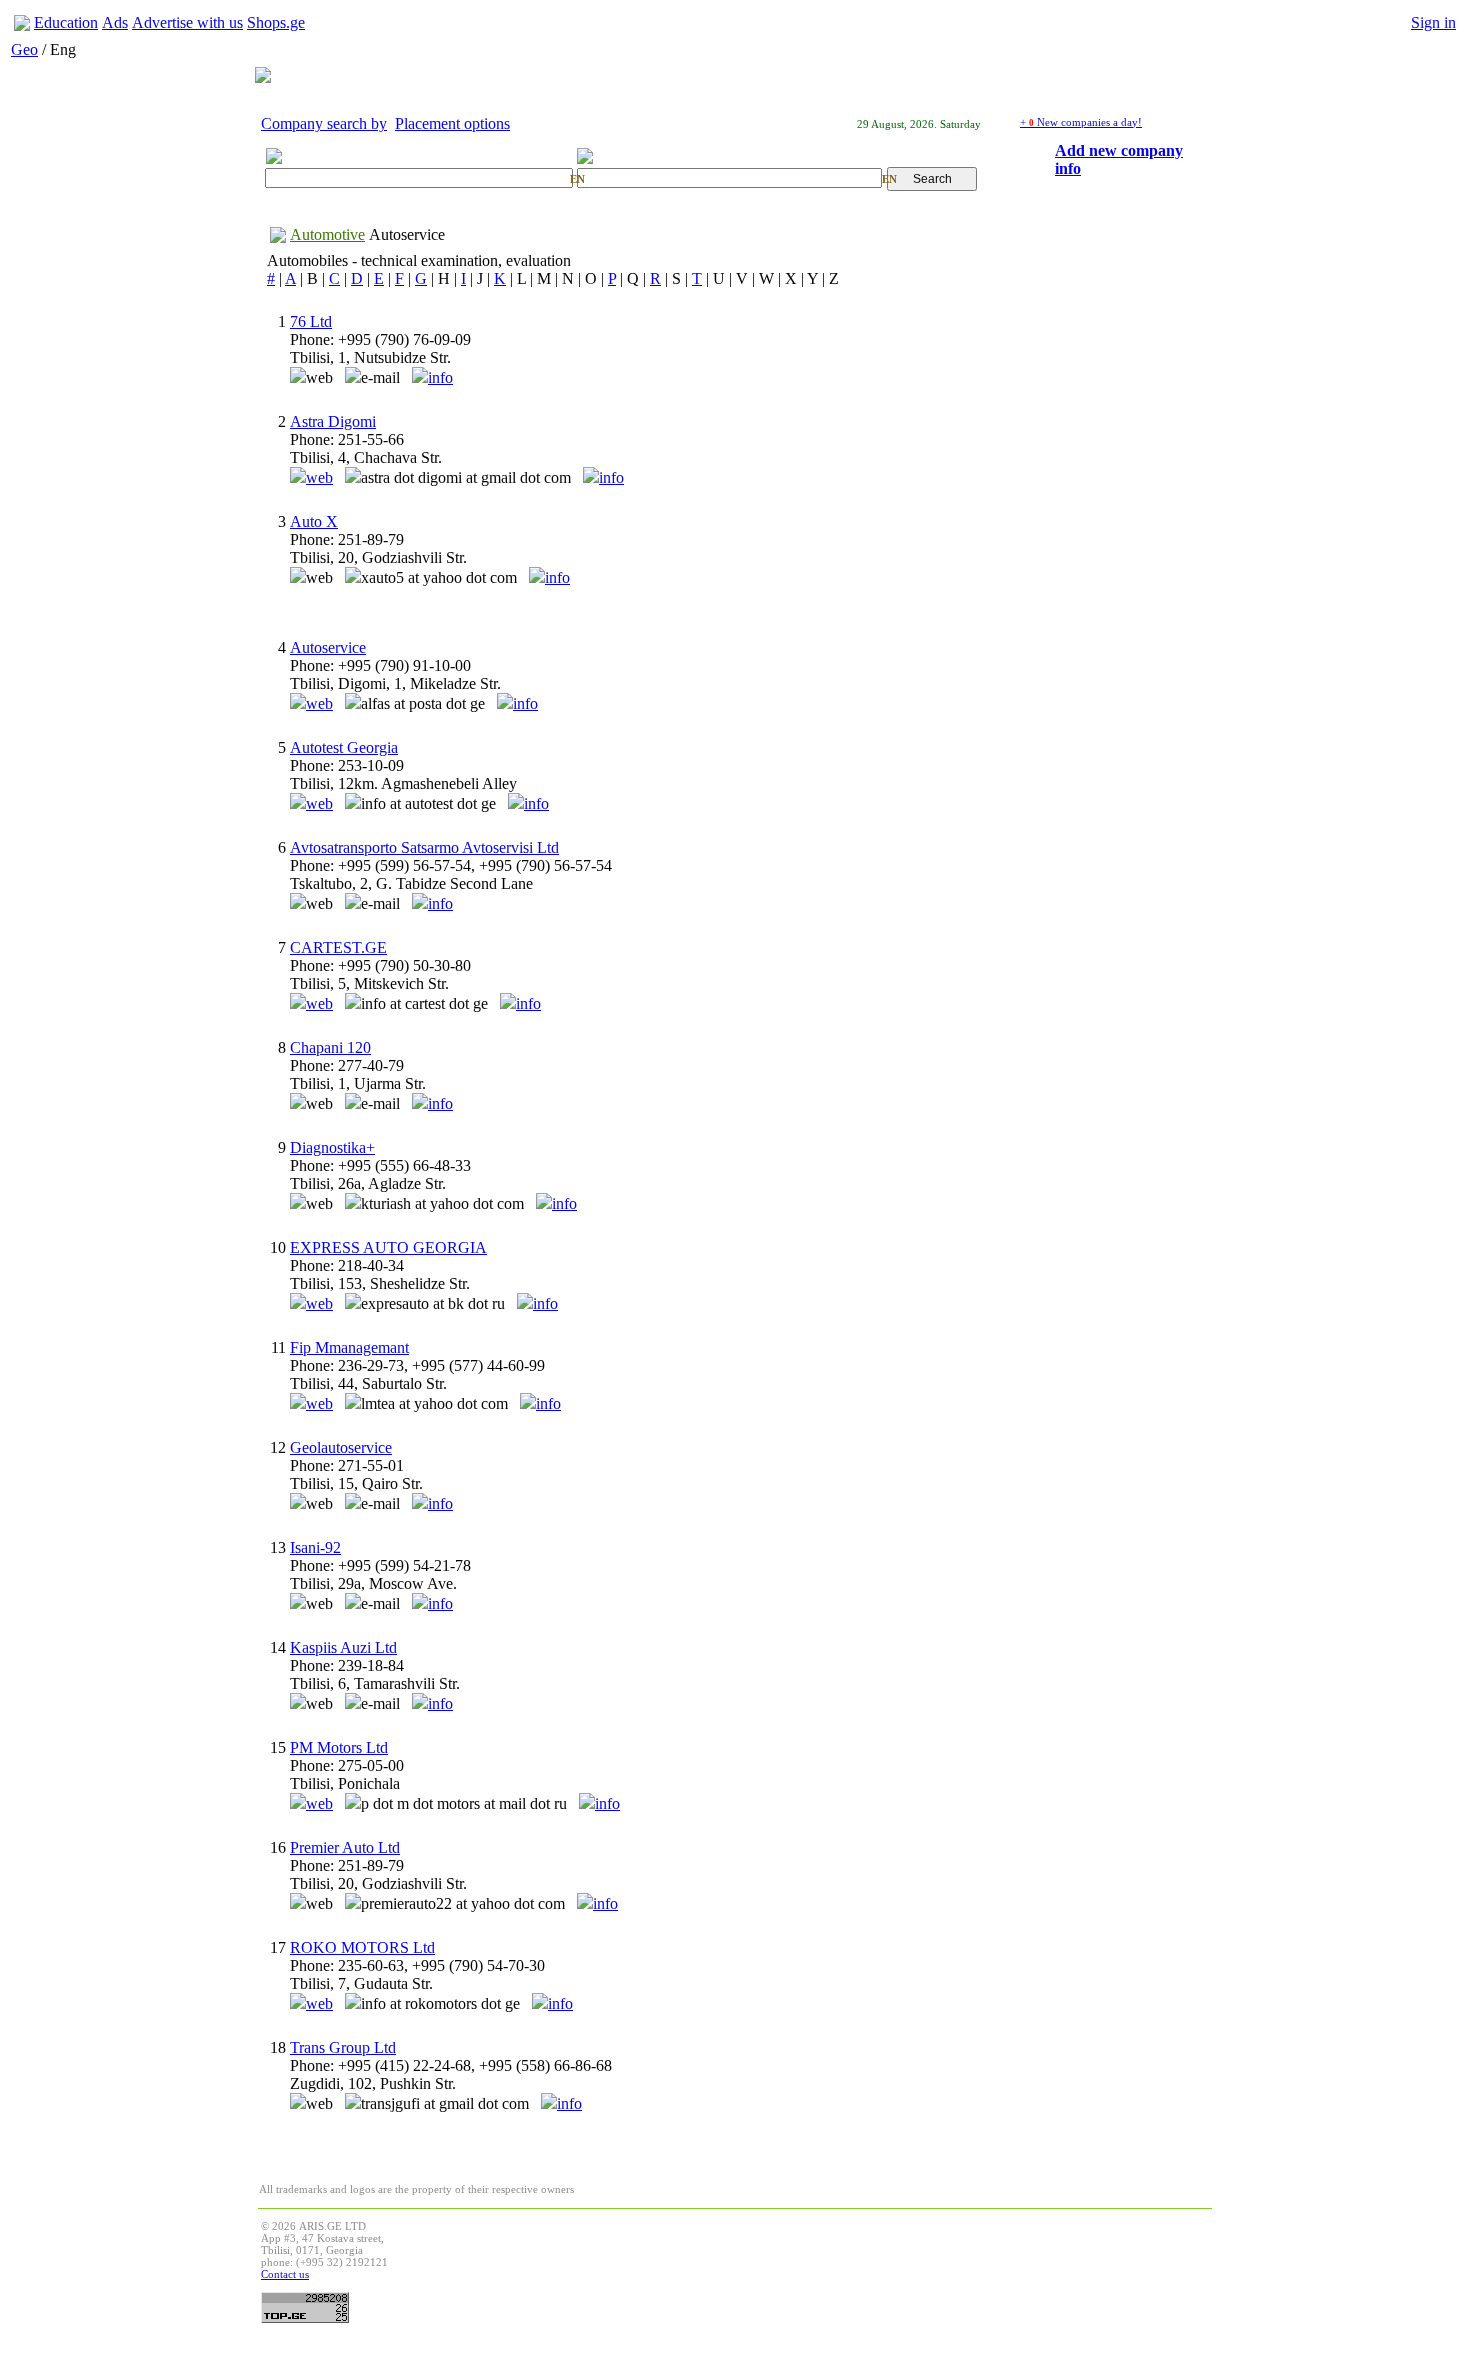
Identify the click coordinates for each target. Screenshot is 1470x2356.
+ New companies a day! (1081, 122)
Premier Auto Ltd (345, 1847)
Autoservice (407, 234)
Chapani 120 (330, 1047)
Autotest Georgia (344, 747)
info (440, 377)
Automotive (327, 234)
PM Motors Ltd (339, 1747)
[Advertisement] (845, 2265)
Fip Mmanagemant (349, 1347)
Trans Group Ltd (343, 2047)
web (319, 477)
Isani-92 (315, 1547)
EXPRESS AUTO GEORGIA (388, 1247)
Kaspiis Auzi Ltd (343, 1647)
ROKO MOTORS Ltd (362, 1947)
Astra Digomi (333, 421)
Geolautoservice (341, 1447)
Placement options (452, 123)
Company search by (324, 123)
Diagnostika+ (332, 1147)
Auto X (314, 521)
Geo (24, 49)
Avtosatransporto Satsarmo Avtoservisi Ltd (424, 847)
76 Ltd (311, 321)
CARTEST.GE (338, 947)
